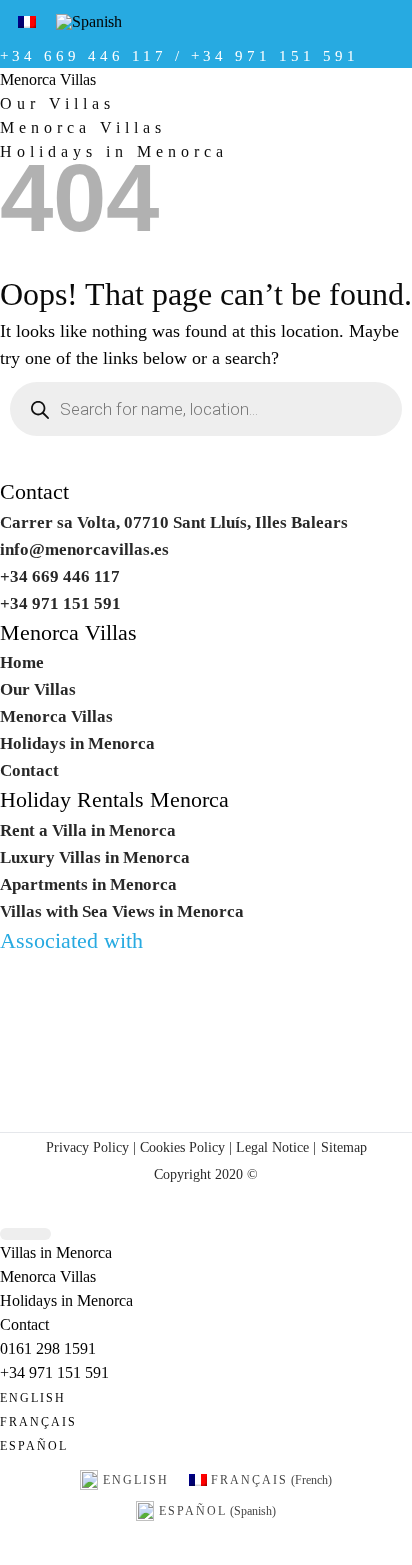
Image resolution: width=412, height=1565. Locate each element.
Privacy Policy (87, 1147)
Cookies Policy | (186, 1147)
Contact (34, 492)
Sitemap (344, 1147)
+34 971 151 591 (54, 1372)
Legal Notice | (274, 1147)
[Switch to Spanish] (89, 22)
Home (22, 662)
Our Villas (57, 103)
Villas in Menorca (56, 1252)
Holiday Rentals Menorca (114, 800)
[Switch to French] (27, 21)
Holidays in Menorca (77, 743)
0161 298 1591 (48, 1348)
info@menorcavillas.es (84, 549)
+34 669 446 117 (60, 576)
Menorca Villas (48, 79)
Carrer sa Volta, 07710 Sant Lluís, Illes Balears (174, 522)
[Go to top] (25, 1234)
